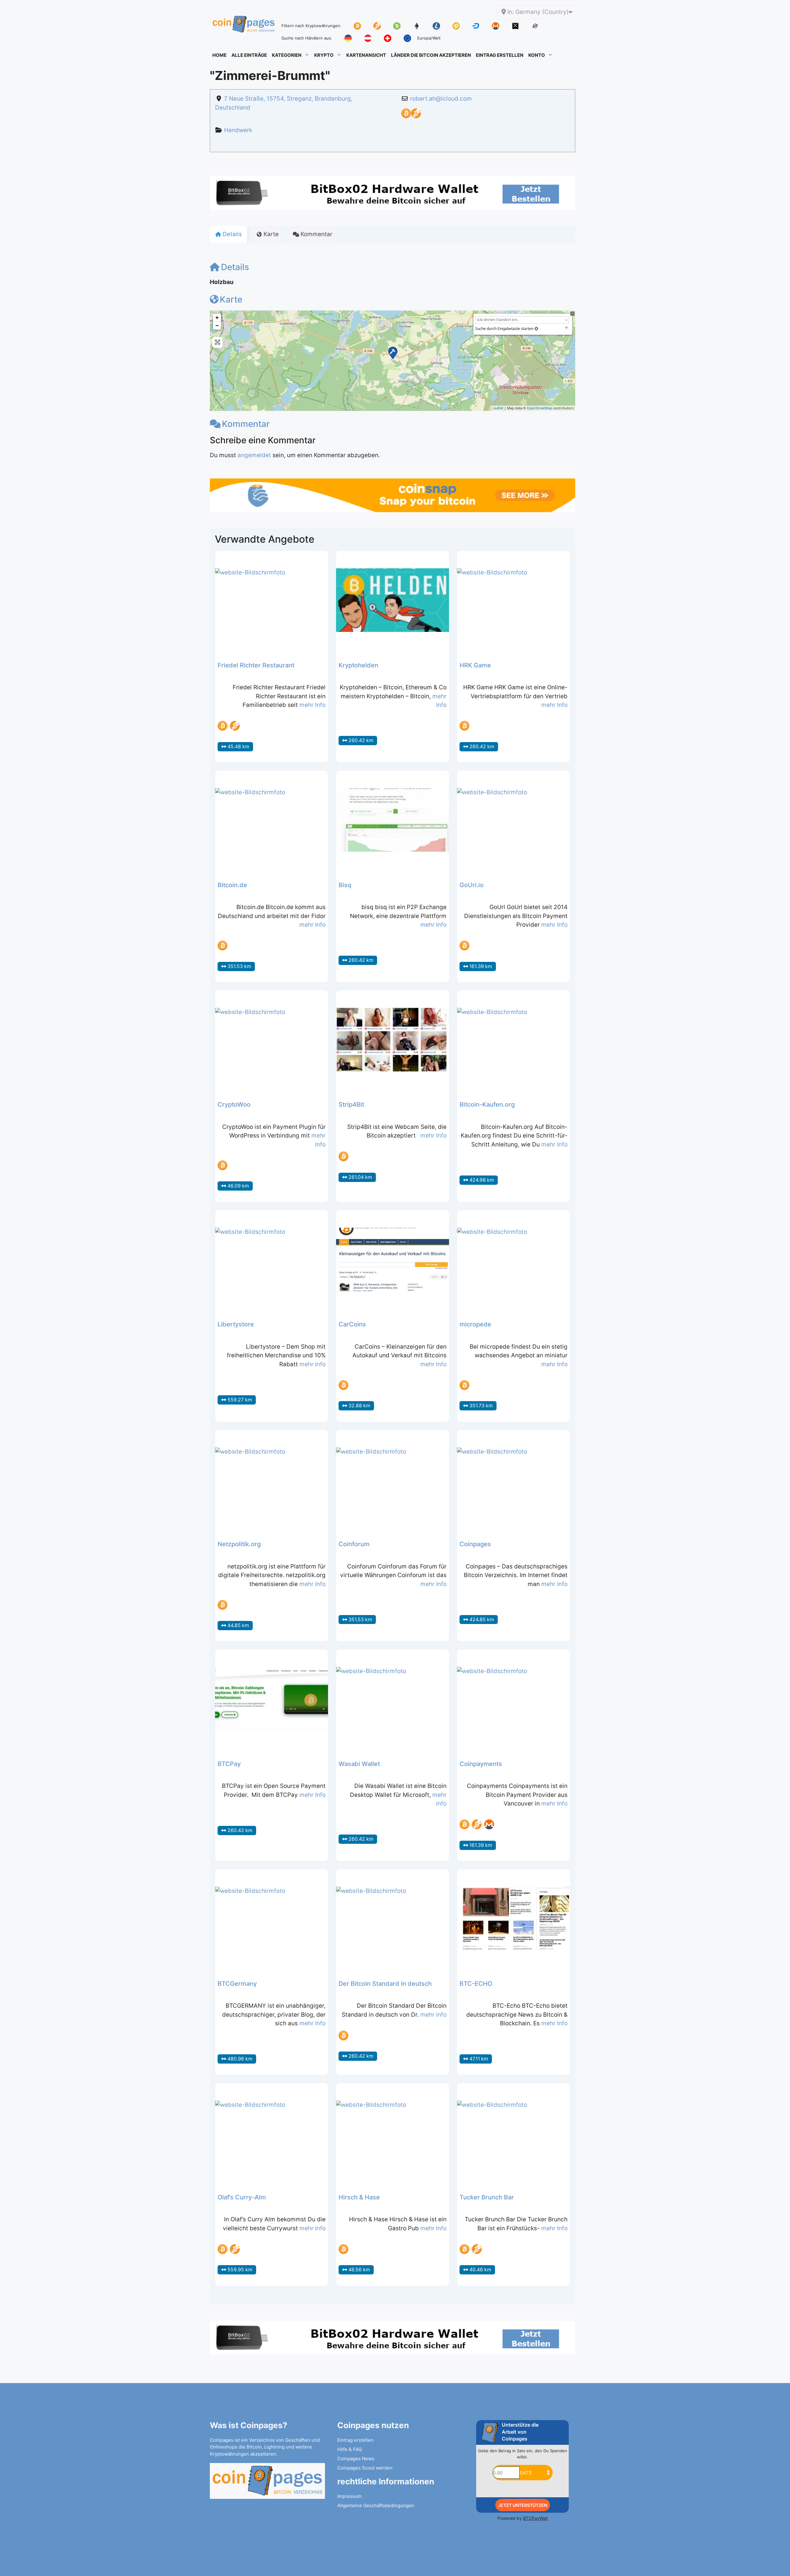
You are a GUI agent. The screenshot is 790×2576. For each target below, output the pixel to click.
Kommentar (246, 424)
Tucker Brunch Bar (487, 2197)
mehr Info (312, 705)
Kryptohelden (358, 665)
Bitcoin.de (232, 885)
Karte (231, 299)
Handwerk (238, 130)
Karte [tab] (271, 234)
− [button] (217, 326)
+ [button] (217, 317)
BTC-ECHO (476, 1984)
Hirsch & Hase (359, 2197)
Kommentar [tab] (316, 234)
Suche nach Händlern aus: (307, 38)
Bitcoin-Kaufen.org (487, 1104)
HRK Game (475, 665)
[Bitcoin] (406, 116)
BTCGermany (237, 1984)
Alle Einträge (249, 55)
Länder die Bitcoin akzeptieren (431, 55)
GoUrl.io (472, 885)
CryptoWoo (234, 1104)
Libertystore (236, 1324)
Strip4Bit (351, 1104)
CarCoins (352, 1324)
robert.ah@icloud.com (441, 99)
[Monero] (489, 1824)
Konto (537, 55)
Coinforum (354, 1544)
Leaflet (498, 408)
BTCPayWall (535, 2518)
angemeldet (254, 455)
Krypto (324, 55)
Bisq (345, 885)
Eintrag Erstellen (500, 55)
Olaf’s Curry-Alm (242, 2197)
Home (219, 55)
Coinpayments (481, 1764)
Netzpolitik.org (239, 1544)
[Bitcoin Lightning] (416, 116)
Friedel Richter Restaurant (256, 665)
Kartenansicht (366, 55)
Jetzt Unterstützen (523, 2505)
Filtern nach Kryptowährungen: (311, 26)
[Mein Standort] (536, 329)
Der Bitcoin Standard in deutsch (385, 1984)
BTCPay (229, 1764)
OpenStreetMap (540, 408)
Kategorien (287, 55)
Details (235, 267)
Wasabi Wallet (359, 1764)
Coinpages (475, 1544)
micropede (475, 1324)
